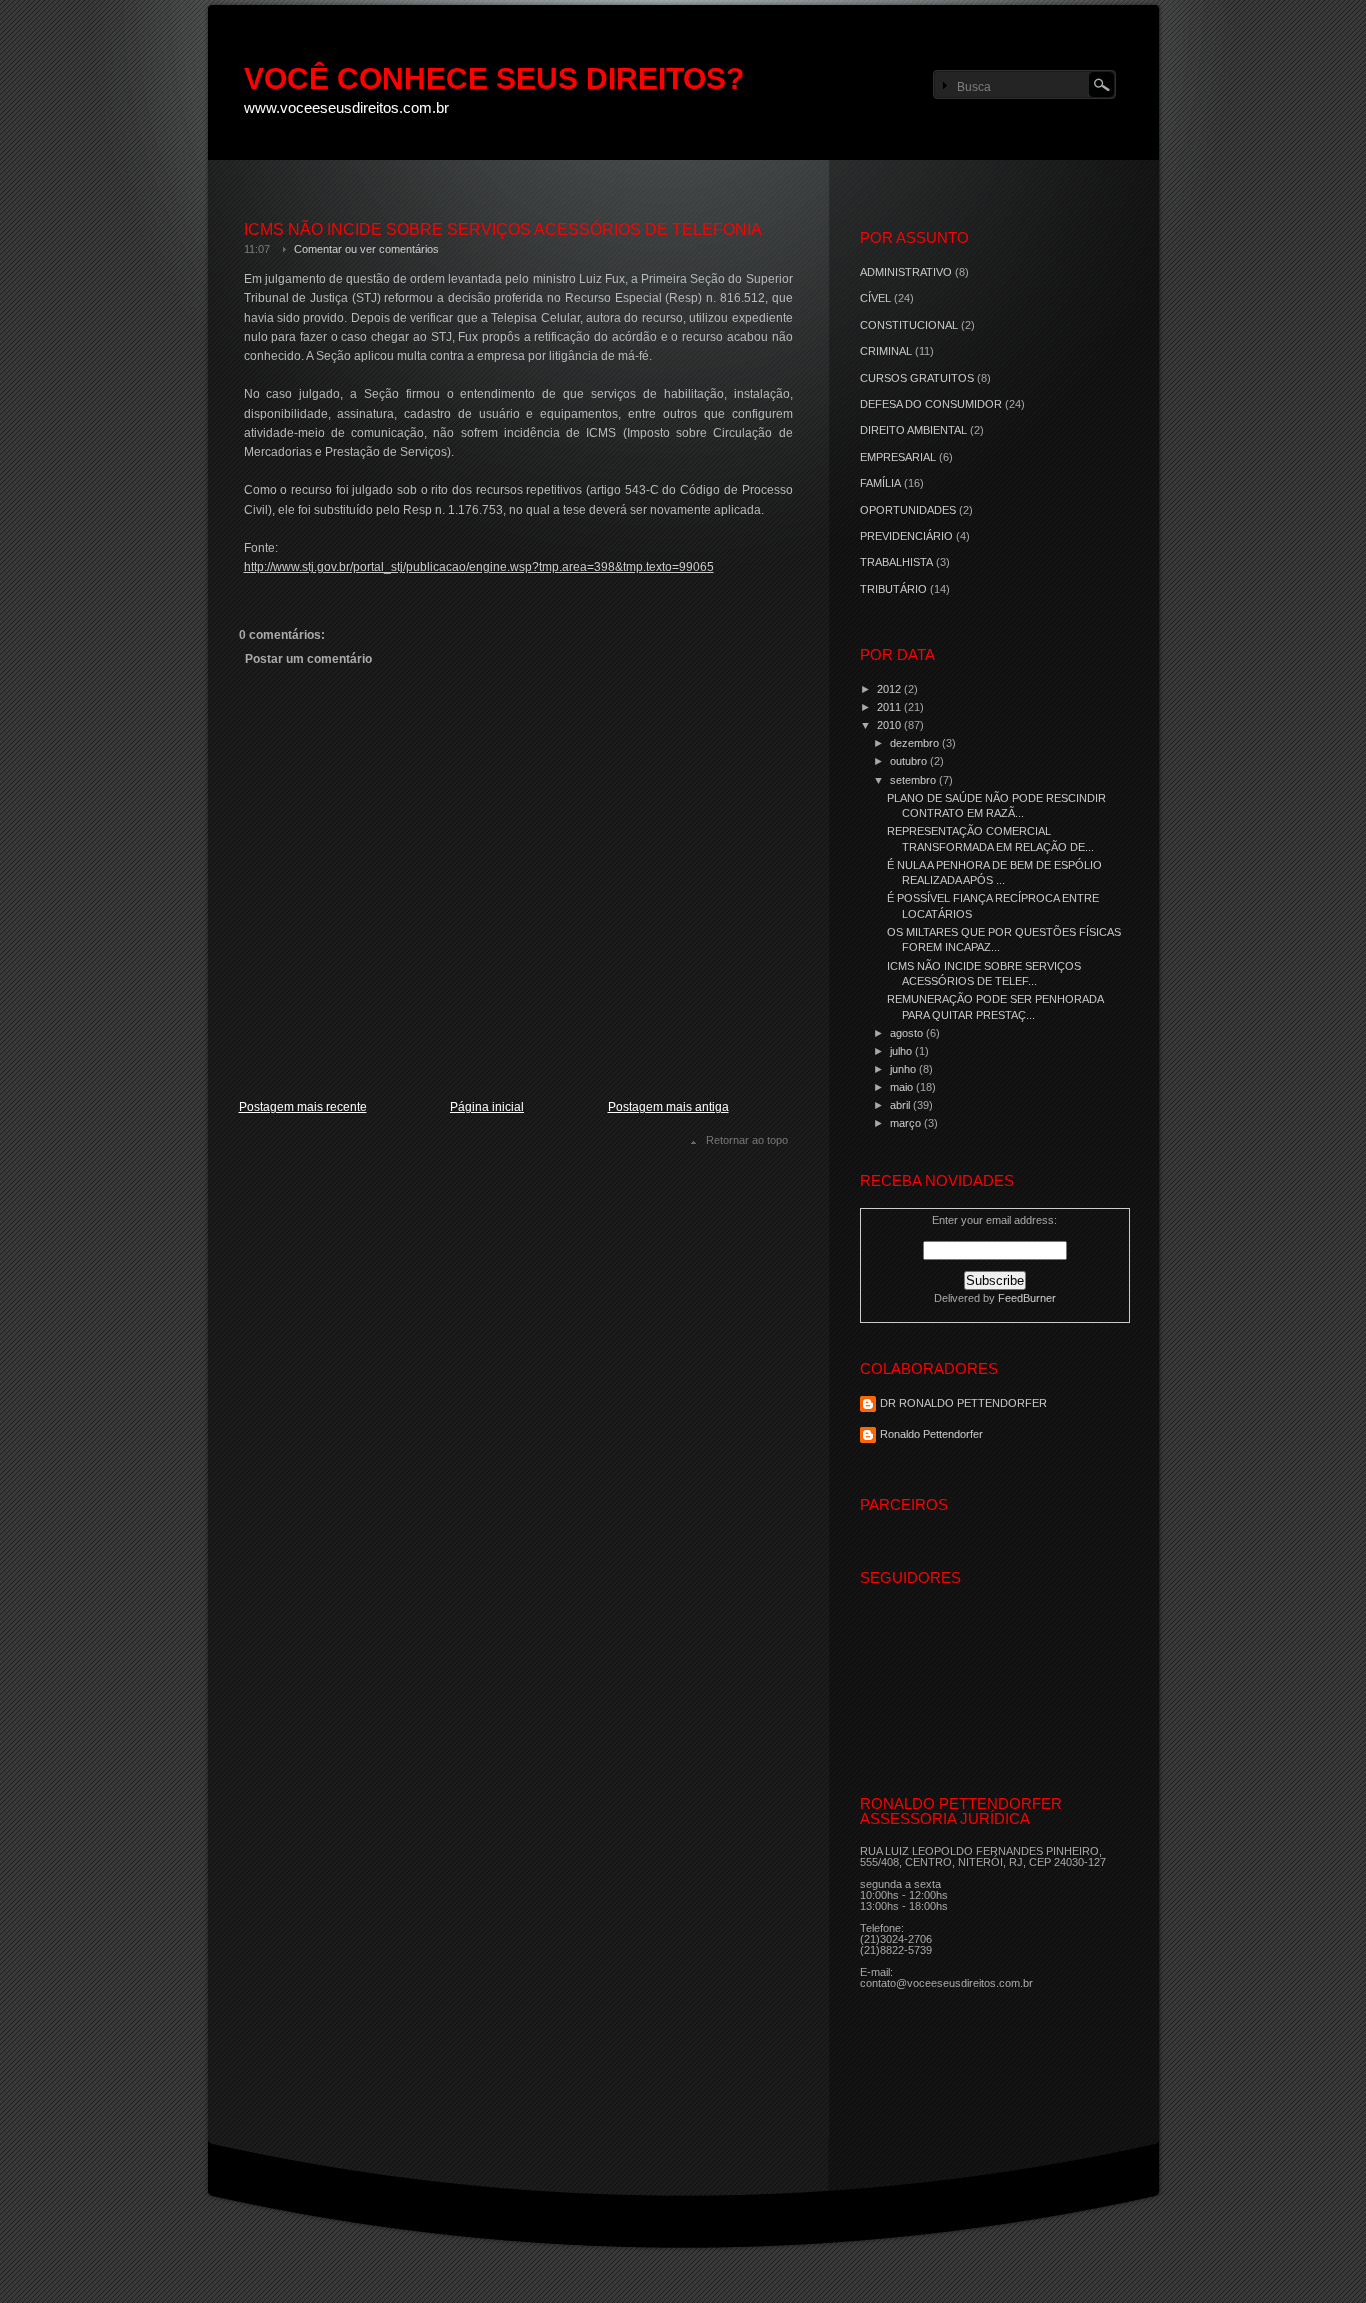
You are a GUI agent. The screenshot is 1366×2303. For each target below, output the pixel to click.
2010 (890, 725)
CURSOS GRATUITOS (917, 378)
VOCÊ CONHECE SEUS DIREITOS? (494, 78)
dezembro (916, 743)
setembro (914, 780)
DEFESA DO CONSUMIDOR (931, 404)
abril (901, 1105)
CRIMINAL (886, 351)
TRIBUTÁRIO (893, 589)
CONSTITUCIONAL (909, 325)
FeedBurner (1027, 1298)
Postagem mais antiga (668, 1107)
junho (904, 1069)
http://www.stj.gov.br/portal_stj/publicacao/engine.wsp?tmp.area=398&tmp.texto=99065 (479, 567)
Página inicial (487, 1107)
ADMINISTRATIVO (906, 272)
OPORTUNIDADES (908, 510)
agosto (908, 1033)
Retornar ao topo (747, 1140)
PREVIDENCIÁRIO (906, 536)
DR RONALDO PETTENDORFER (963, 1403)
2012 (890, 689)
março (907, 1123)
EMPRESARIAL (898, 457)
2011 (890, 707)
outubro (910, 761)
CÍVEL (875, 298)
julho (902, 1051)
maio (903, 1087)
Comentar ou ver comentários (366, 249)
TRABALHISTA (896, 562)
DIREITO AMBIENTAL (913, 430)
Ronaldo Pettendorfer (931, 1434)
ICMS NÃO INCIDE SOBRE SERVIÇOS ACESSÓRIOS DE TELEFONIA (503, 229)
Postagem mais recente (303, 1107)
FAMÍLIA (880, 483)
